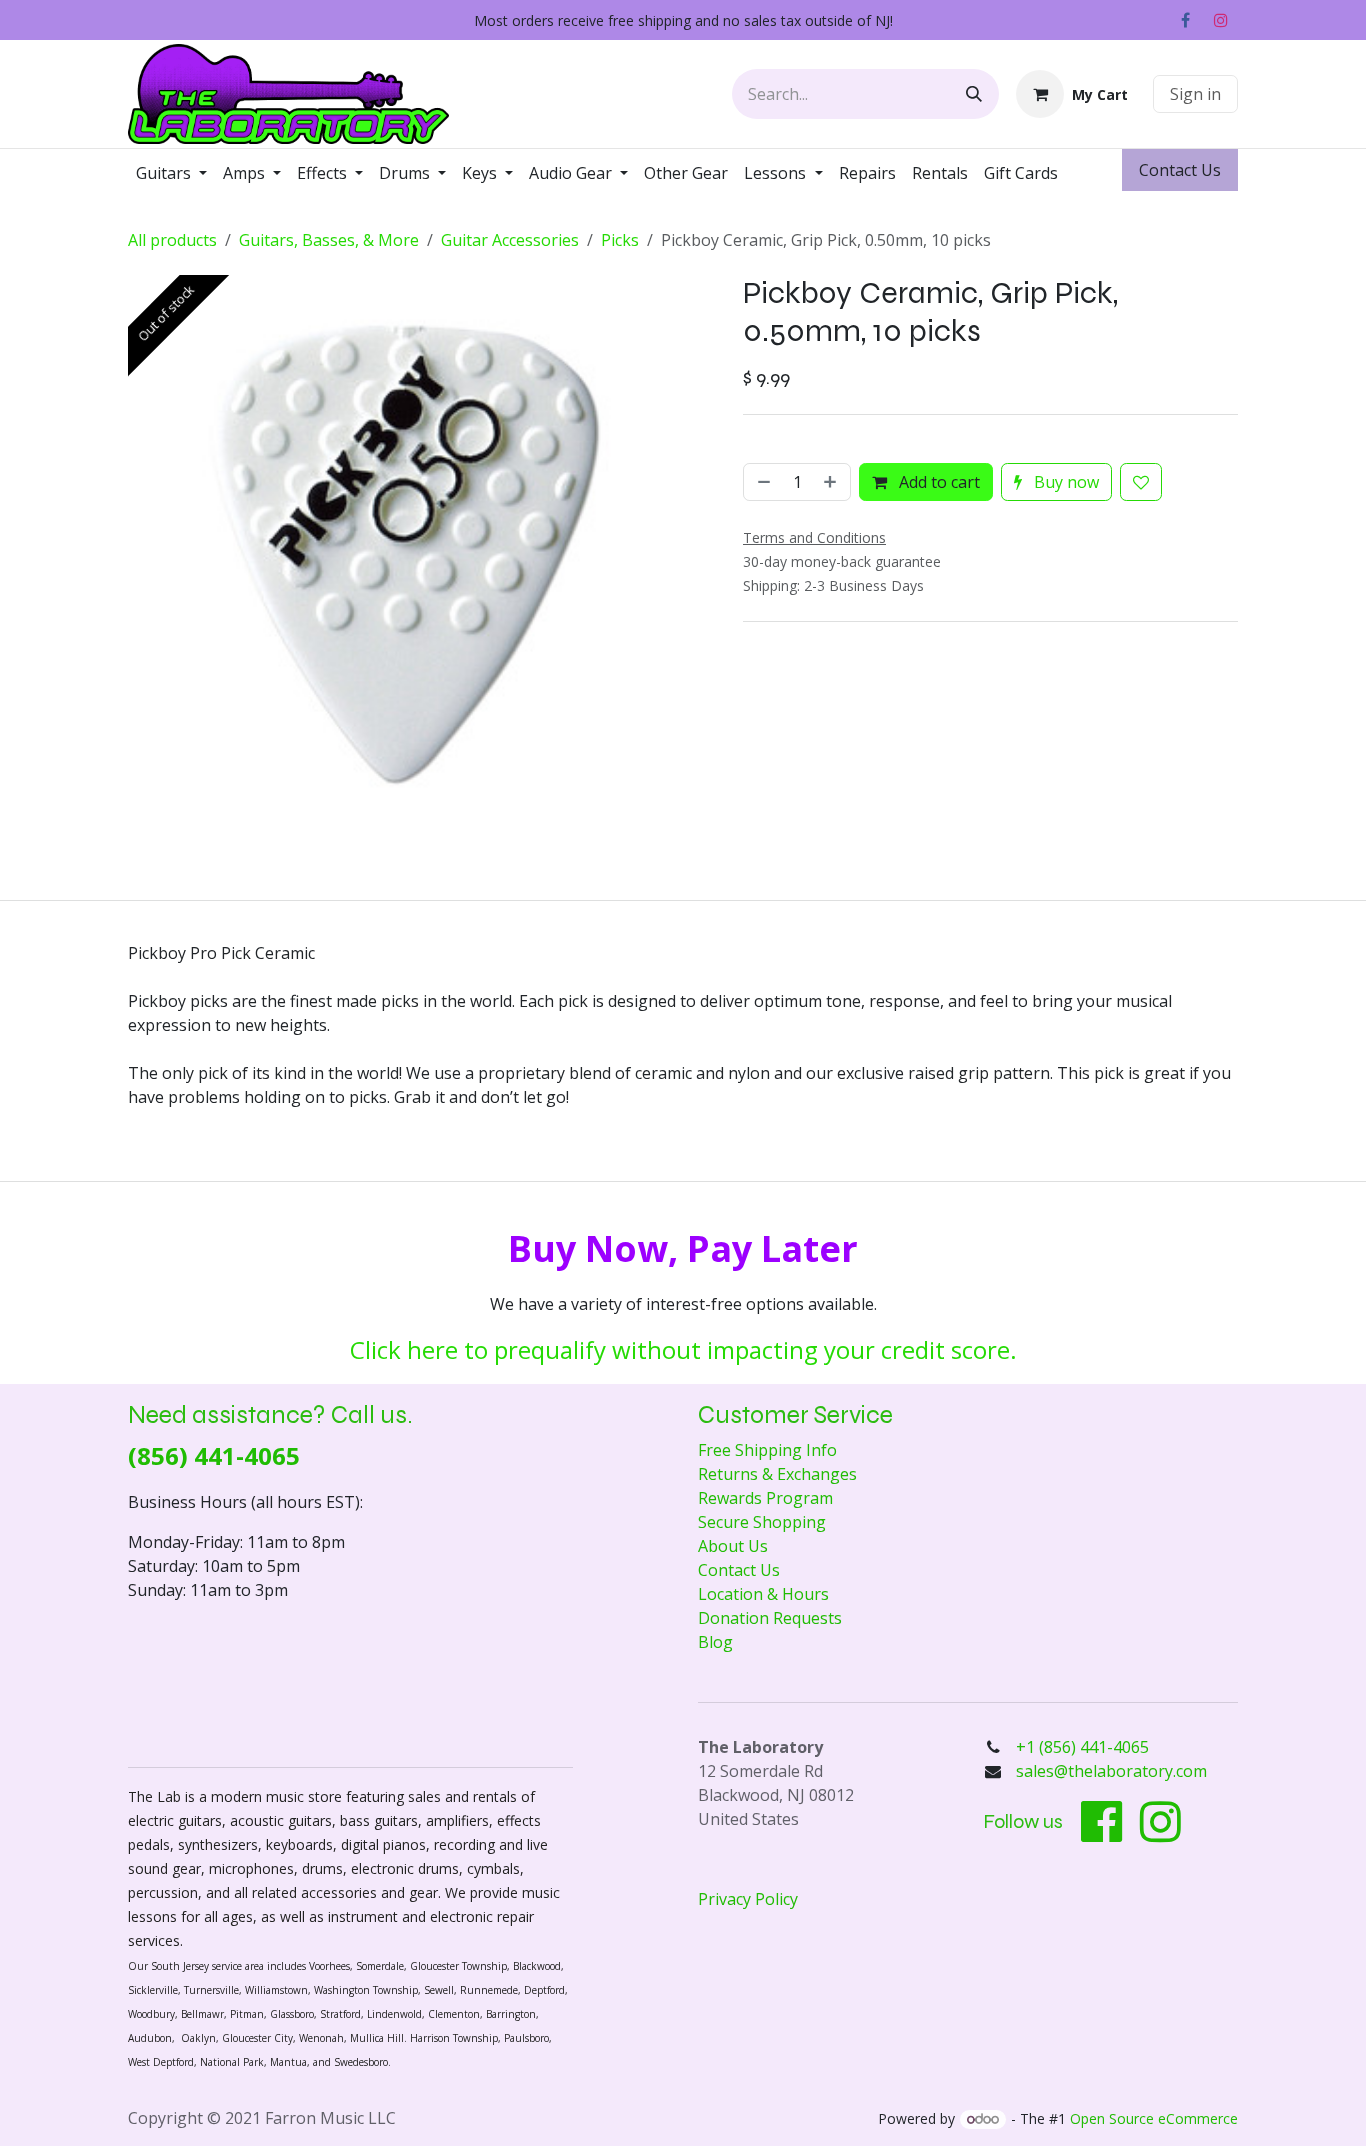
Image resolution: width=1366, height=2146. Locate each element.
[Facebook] (1185, 20)
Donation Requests (770, 1618)
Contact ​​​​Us (1180, 170)
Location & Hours (763, 1594)
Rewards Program (765, 1498)
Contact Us (739, 1570)
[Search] (974, 94)
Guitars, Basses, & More (329, 240)
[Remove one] (762, 655)
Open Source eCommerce (1154, 2118)
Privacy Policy (748, 1899)
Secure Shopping (762, 1522)
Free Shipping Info (767, 1450)
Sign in (1195, 94)
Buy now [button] (1064, 655)
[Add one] (832, 655)
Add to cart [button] (937, 655)
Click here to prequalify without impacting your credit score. (683, 1349)
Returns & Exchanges (777, 1474)
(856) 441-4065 (214, 1455)
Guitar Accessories (510, 240)
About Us (733, 1546)
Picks (620, 240)
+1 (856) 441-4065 (1084, 1747)
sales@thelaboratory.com (1111, 1771)
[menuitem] (171, 173)
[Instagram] (1221, 20)
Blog (715, 1642)
